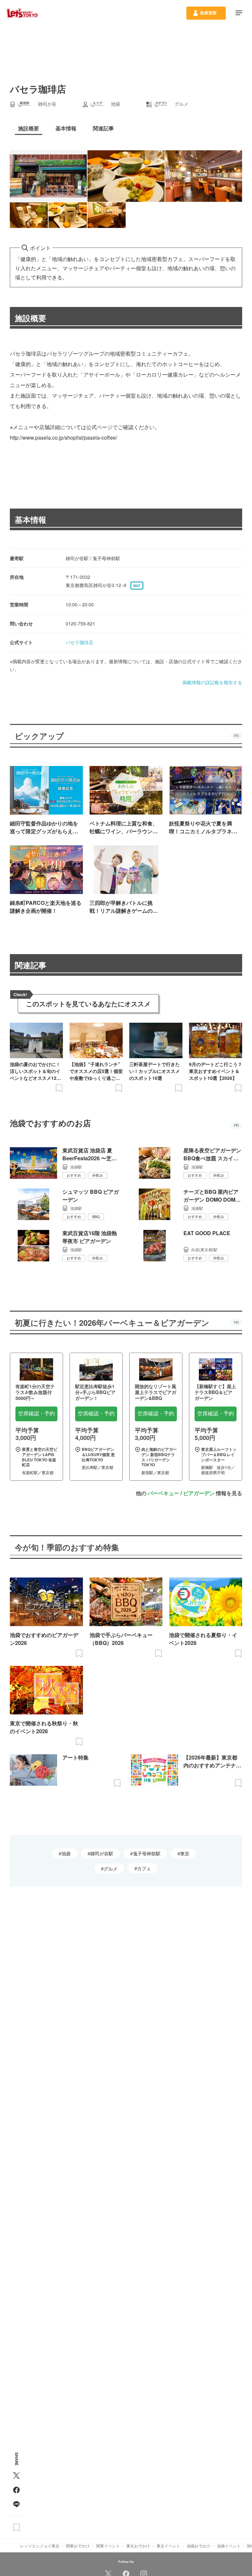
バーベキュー (163, 1493)
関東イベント (108, 2546)
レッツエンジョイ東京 (40, 2546)
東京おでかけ (138, 2546)
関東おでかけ (78, 2546)
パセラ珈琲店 (79, 642)
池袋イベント (229, 2546)
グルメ (111, 1868)
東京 (185, 1853)
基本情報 (31, 519)
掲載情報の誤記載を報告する (212, 682)
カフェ (144, 1868)
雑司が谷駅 (102, 1853)
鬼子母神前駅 (147, 1853)
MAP (137, 586)
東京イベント (168, 2546)
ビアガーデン (199, 1493)
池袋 (66, 1853)
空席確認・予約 (36, 1414)
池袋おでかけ (199, 2546)
